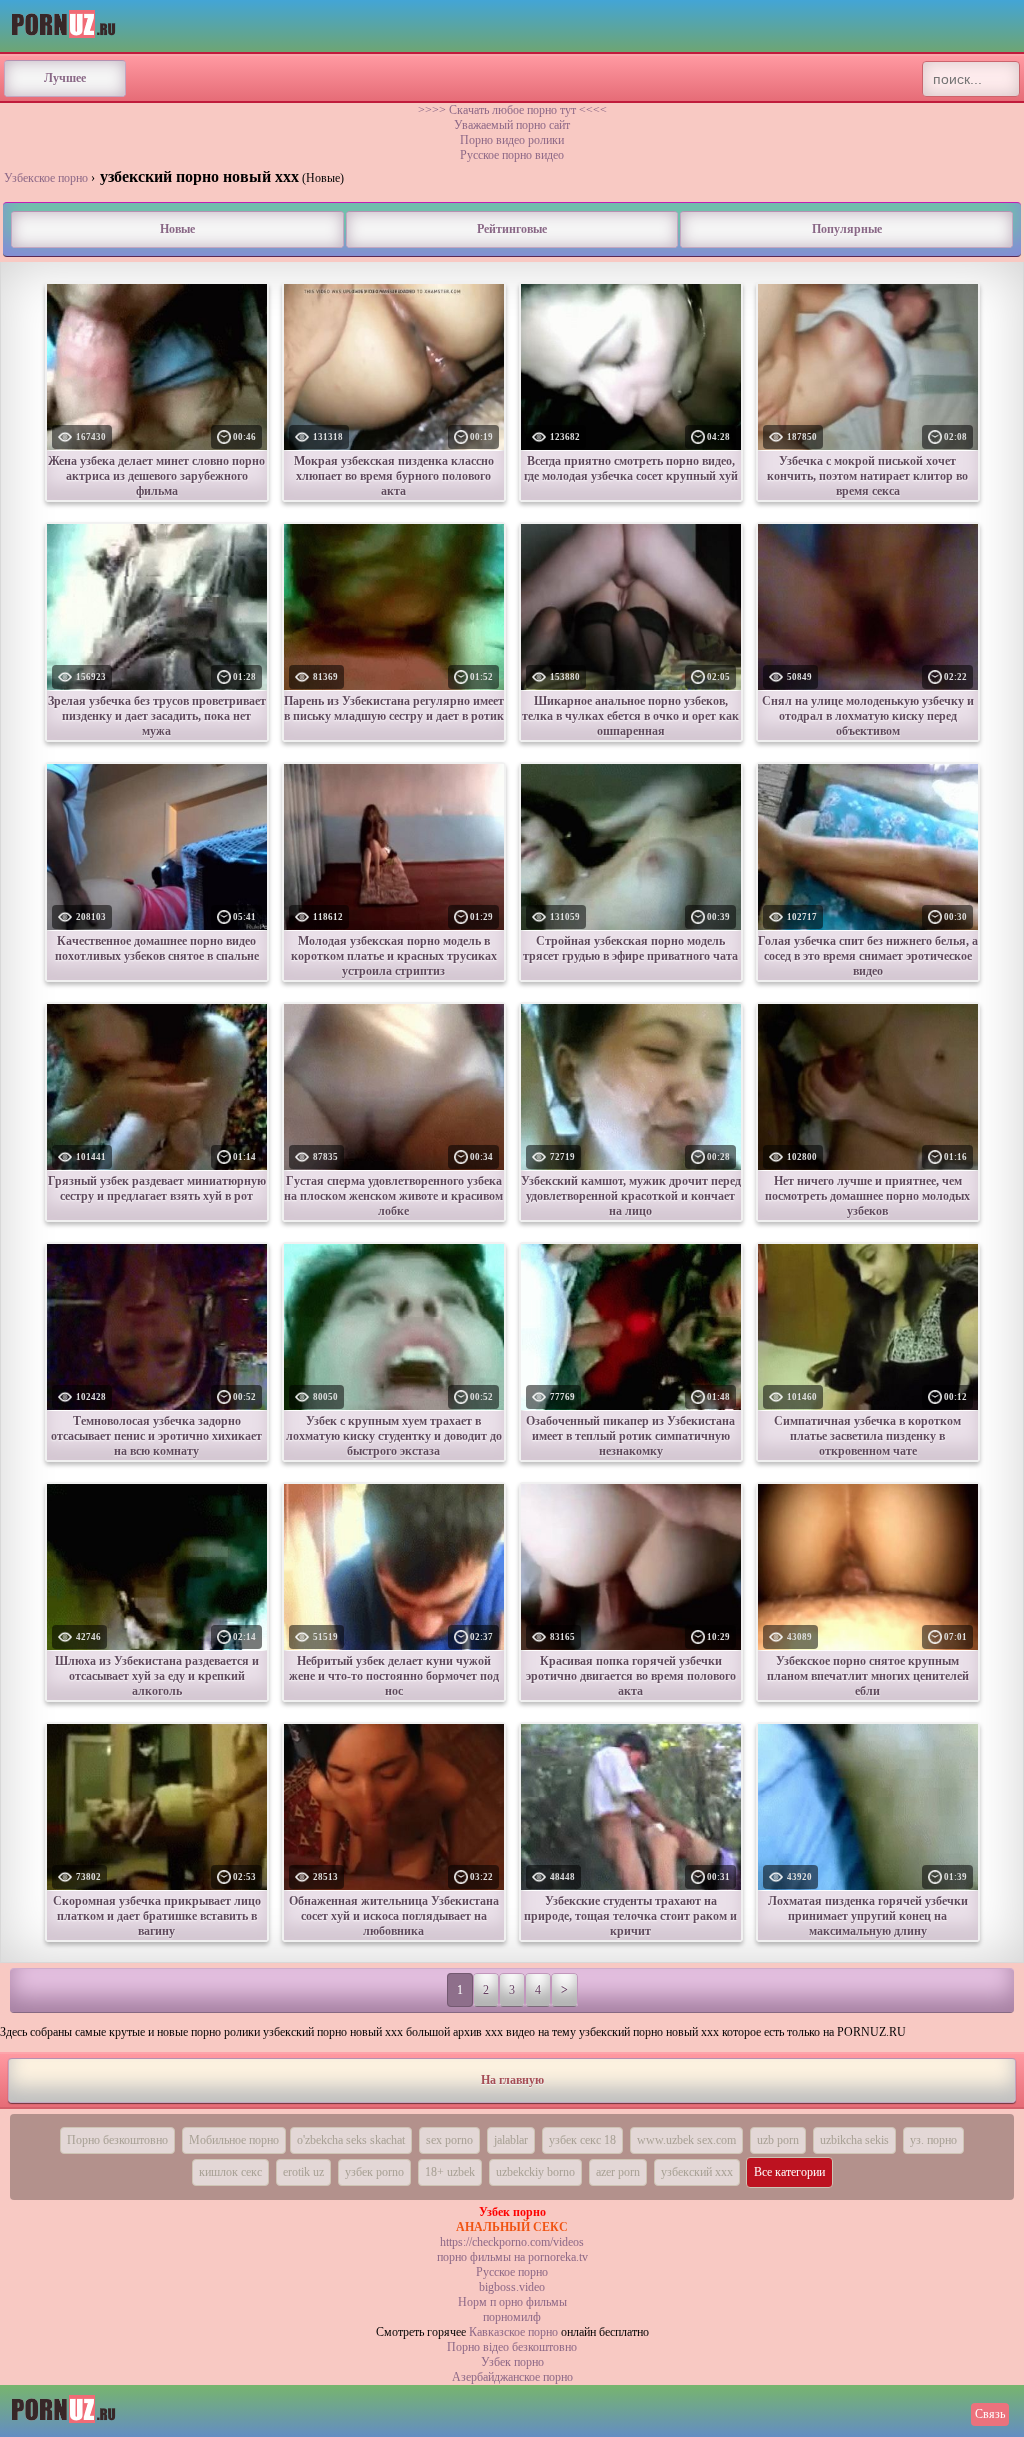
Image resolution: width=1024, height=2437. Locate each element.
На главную (512, 2080)
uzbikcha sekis (854, 2140)
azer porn (618, 2172)
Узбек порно (512, 2362)
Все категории (789, 2172)
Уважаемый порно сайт (512, 125)
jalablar (511, 2140)
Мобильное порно (234, 2140)
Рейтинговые (512, 229)
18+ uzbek (450, 2172)
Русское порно (512, 2272)
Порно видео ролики (512, 140)
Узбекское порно (46, 178)
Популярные (847, 229)
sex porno (449, 2140)
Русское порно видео (512, 155)
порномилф (512, 2317)
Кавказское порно (513, 2332)
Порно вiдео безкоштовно (512, 2347)
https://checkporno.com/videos (512, 2242)
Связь (990, 2414)
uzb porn (778, 2140)
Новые (177, 229)
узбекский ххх (697, 2172)
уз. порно (933, 2140)
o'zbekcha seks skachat (351, 2140)
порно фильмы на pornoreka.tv (512, 2257)
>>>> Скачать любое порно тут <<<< (512, 110)
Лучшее (65, 78)
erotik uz (303, 2172)
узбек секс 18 (582, 2140)
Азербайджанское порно (512, 2377)
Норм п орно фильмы (512, 2302)
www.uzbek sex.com (686, 2140)
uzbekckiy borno (535, 2172)
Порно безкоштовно (117, 2140)
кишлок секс (230, 2172)
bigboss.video (512, 2287)
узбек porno (374, 2172)
